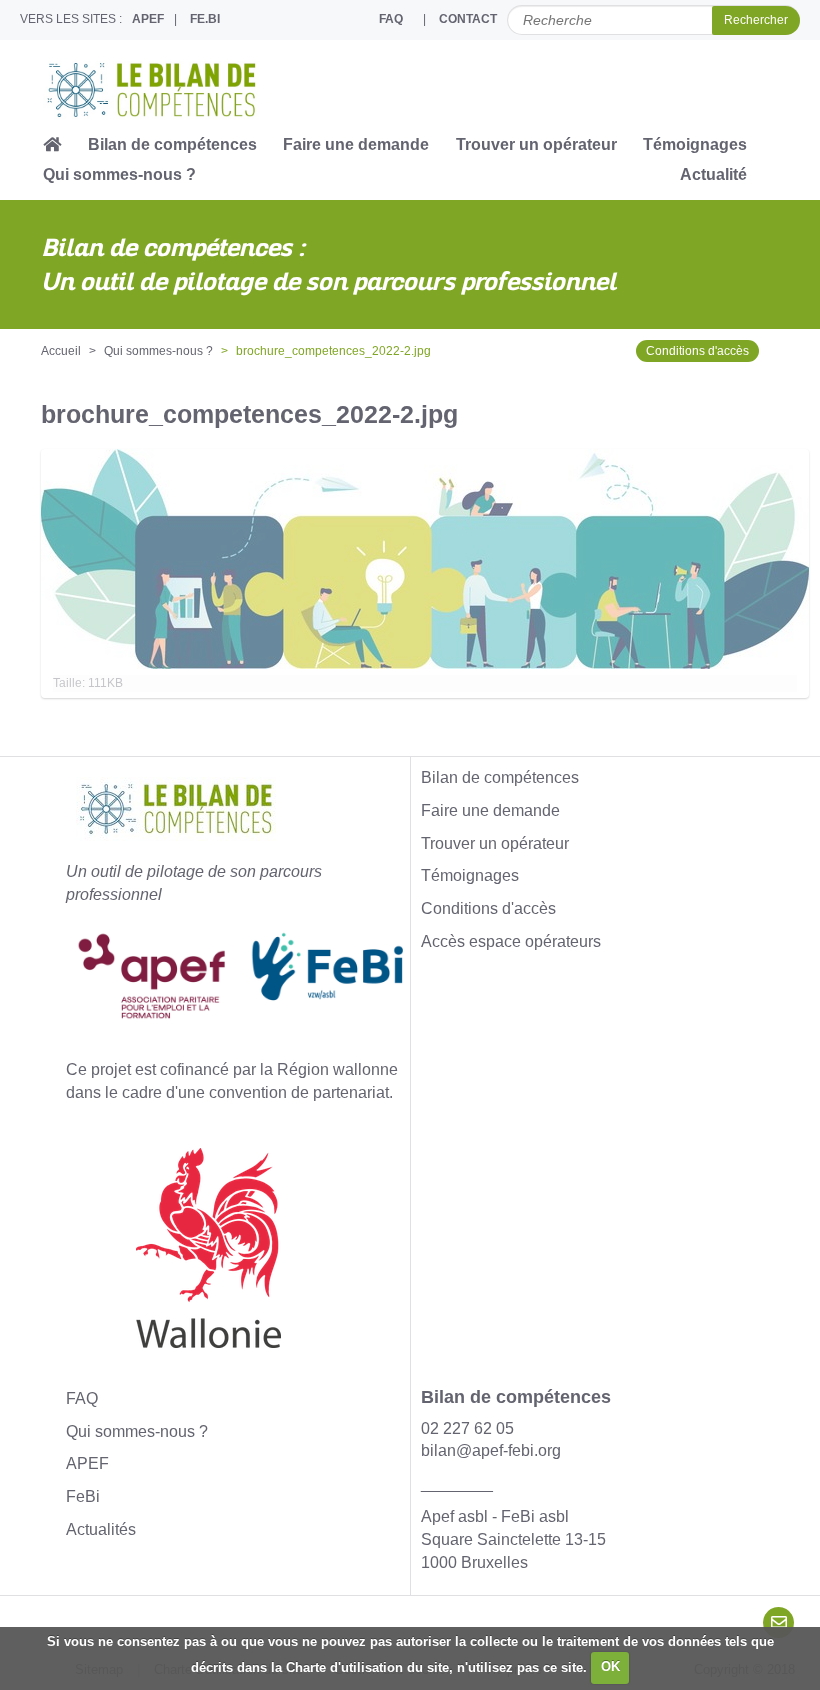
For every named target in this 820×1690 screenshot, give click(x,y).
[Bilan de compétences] (172, 90)
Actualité (713, 174)
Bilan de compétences (172, 144)
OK (610, 1666)
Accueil (61, 351)
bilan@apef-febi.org (491, 1450)
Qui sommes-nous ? (119, 174)
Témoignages (695, 144)
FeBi (83, 1496)
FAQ (391, 19)
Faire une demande (356, 144)
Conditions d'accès (697, 351)
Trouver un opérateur (536, 144)
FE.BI (205, 19)
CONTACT (468, 19)
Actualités (101, 1529)
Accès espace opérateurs (511, 941)
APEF (148, 19)
